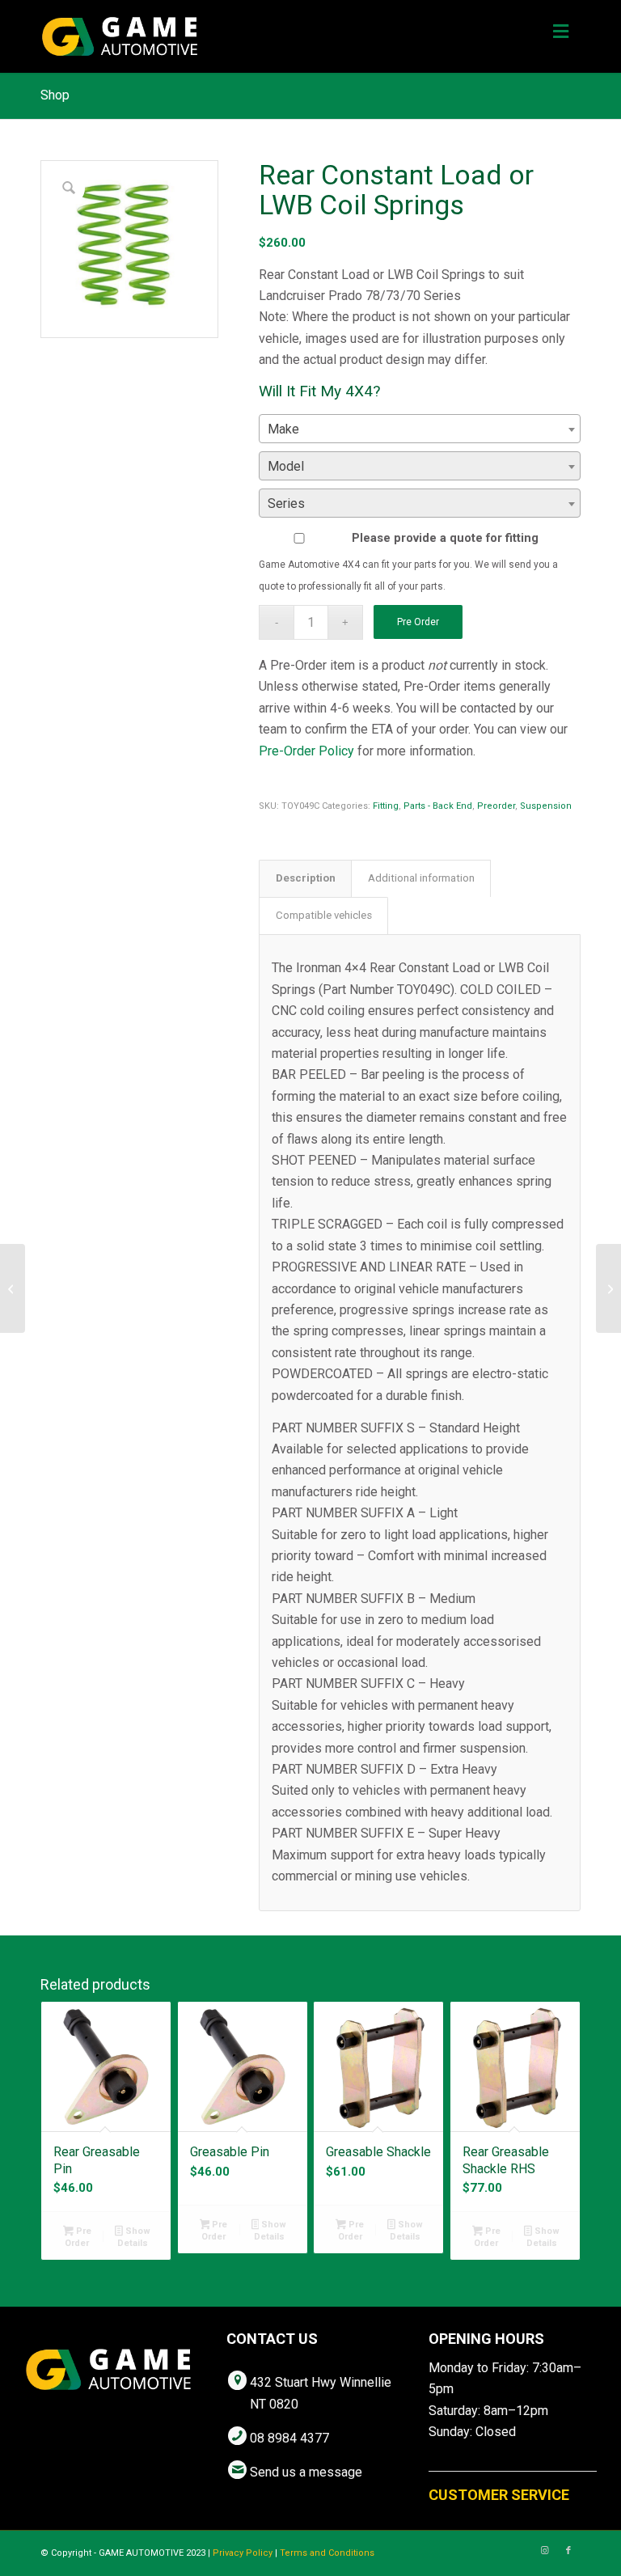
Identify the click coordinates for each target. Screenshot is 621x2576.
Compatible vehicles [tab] (324, 915)
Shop (55, 95)
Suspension (546, 806)
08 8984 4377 (289, 2438)
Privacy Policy (243, 2553)
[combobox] (420, 429)
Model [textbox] (286, 466)
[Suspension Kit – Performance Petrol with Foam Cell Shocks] (608, 1288)
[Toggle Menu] (561, 32)
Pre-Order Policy (306, 751)
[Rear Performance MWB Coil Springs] (13, 1288)
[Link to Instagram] (544, 2551)
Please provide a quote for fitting (445, 538)
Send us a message (306, 2472)
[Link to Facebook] (568, 2551)
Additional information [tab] (421, 878)
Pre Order (418, 622)
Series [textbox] (286, 503)
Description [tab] (306, 878)
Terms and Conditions (327, 2553)
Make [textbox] (283, 429)
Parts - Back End (438, 806)
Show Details (134, 2237)
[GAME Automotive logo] (120, 36)
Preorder (496, 806)
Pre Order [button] (78, 2237)
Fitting (386, 806)
